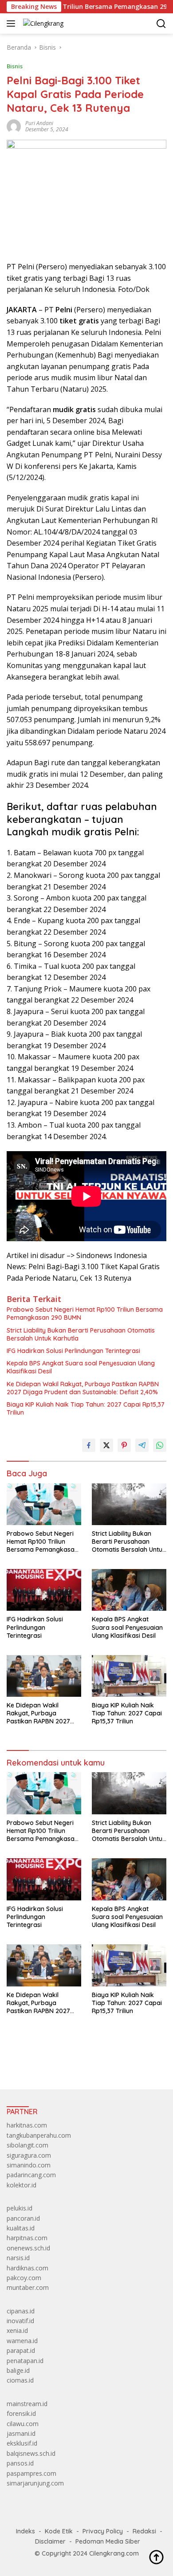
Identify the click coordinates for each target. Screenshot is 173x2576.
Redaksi (144, 2531)
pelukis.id (20, 2208)
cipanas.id (21, 2311)
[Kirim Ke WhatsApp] (160, 1445)
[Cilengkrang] (42, 23)
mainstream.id (27, 2404)
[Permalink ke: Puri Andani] (14, 126)
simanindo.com (29, 2165)
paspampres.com (31, 2473)
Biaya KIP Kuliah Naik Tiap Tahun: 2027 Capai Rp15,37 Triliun (86, 1408)
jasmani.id (21, 2433)
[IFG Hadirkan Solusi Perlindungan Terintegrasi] (44, 1590)
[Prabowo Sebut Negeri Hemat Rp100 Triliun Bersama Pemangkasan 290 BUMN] (44, 1504)
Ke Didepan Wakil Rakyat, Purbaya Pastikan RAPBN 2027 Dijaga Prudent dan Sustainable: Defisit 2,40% (83, 1388)
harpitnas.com (27, 2238)
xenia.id (17, 2330)
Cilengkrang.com (114, 2553)
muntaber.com (28, 2287)
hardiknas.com (28, 2268)
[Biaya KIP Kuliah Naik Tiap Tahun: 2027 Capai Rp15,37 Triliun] (129, 1676)
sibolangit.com (28, 2145)
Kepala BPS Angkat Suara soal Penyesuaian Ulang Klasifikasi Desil (81, 1367)
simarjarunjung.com (35, 2483)
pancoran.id (23, 2218)
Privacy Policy (103, 2531)
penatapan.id (25, 2361)
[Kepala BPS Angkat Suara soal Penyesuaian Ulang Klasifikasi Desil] (129, 1590)
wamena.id (22, 2341)
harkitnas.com (27, 2125)
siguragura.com (29, 2155)
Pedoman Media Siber (108, 2541)
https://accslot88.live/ (37, 2062)
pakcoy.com (24, 2278)
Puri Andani (39, 123)
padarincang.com (31, 2175)
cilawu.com (23, 2424)
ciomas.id (20, 2380)
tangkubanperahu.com (39, 2135)
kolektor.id (22, 2185)
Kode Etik (59, 2531)
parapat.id (21, 2350)
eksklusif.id (22, 2443)
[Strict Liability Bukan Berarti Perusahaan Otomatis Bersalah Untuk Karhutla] (129, 1504)
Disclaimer (50, 2541)
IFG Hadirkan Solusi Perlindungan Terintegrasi (73, 1351)
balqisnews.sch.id (31, 2453)
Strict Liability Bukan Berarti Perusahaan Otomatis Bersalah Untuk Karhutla (81, 1334)
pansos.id (20, 2463)
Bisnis (15, 66)
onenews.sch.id (28, 2248)
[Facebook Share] (89, 1445)
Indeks (26, 2531)
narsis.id (18, 2258)
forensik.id (21, 2413)
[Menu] (13, 24)
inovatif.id (20, 2321)
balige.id (18, 2370)
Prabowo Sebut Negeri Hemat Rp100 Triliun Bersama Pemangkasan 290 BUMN (85, 1314)
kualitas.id (21, 2228)
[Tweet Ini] (106, 1445)
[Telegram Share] (142, 1445)
